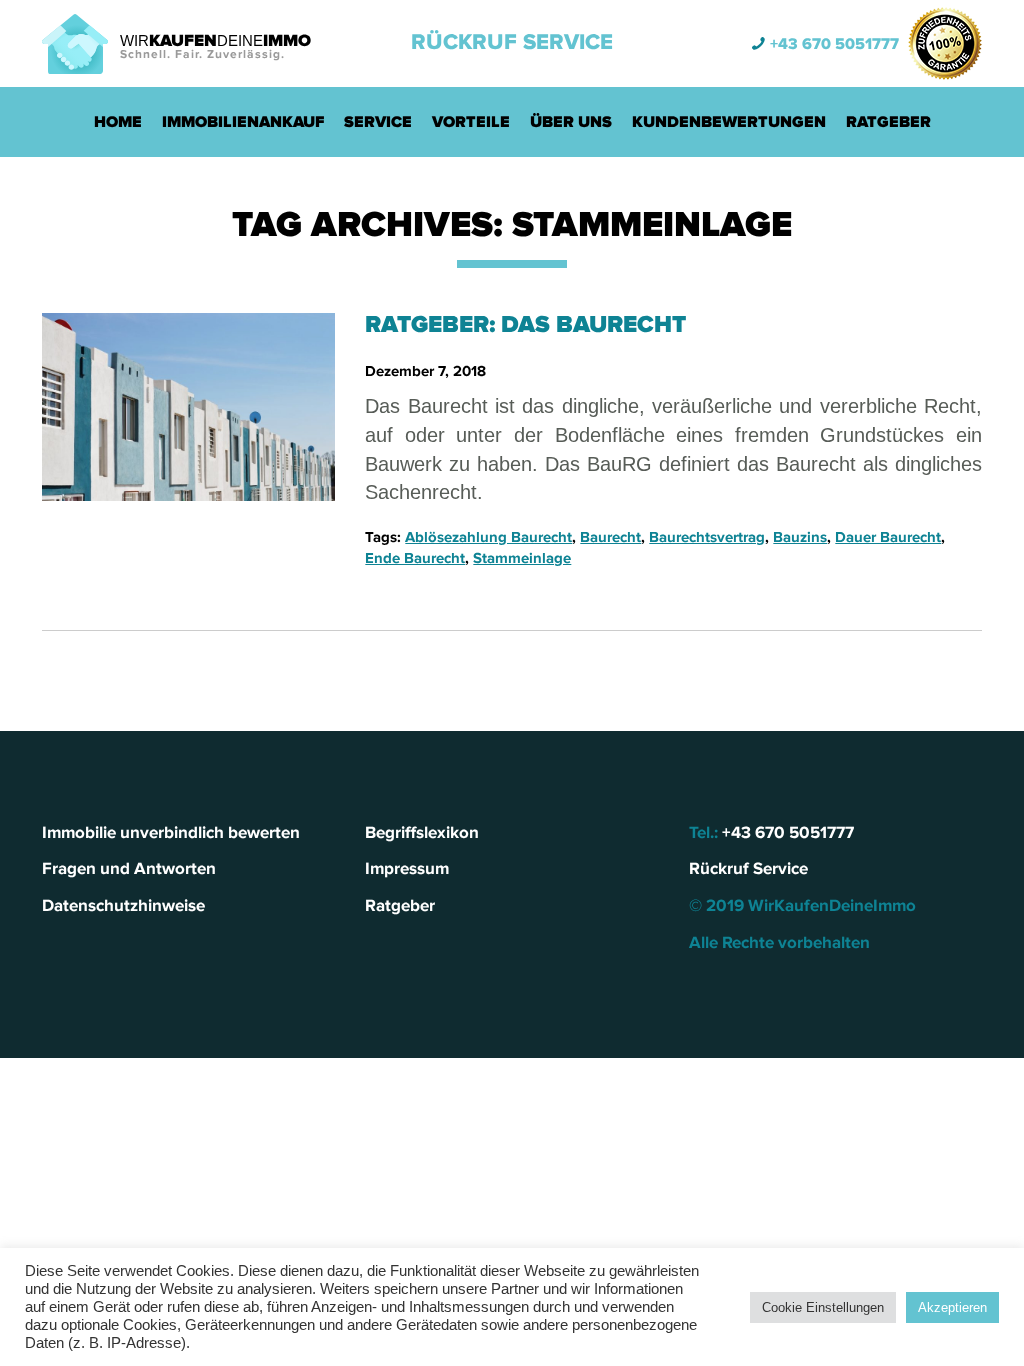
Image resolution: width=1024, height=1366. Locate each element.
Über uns (571, 122)
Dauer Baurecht (888, 537)
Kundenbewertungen (729, 122)
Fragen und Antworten (129, 868)
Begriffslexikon (422, 832)
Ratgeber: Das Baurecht (525, 324)
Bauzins (800, 537)
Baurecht (610, 537)
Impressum (407, 868)
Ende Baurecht (415, 558)
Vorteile (471, 122)
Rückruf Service (512, 42)
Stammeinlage (522, 558)
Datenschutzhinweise (123, 905)
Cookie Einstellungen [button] (823, 1307)
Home (118, 122)
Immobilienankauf (243, 122)
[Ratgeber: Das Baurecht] (188, 407)
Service (378, 122)
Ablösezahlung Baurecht (488, 537)
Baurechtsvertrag (707, 537)
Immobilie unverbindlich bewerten (171, 832)
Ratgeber (888, 122)
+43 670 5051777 (834, 44)
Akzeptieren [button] (952, 1307)
